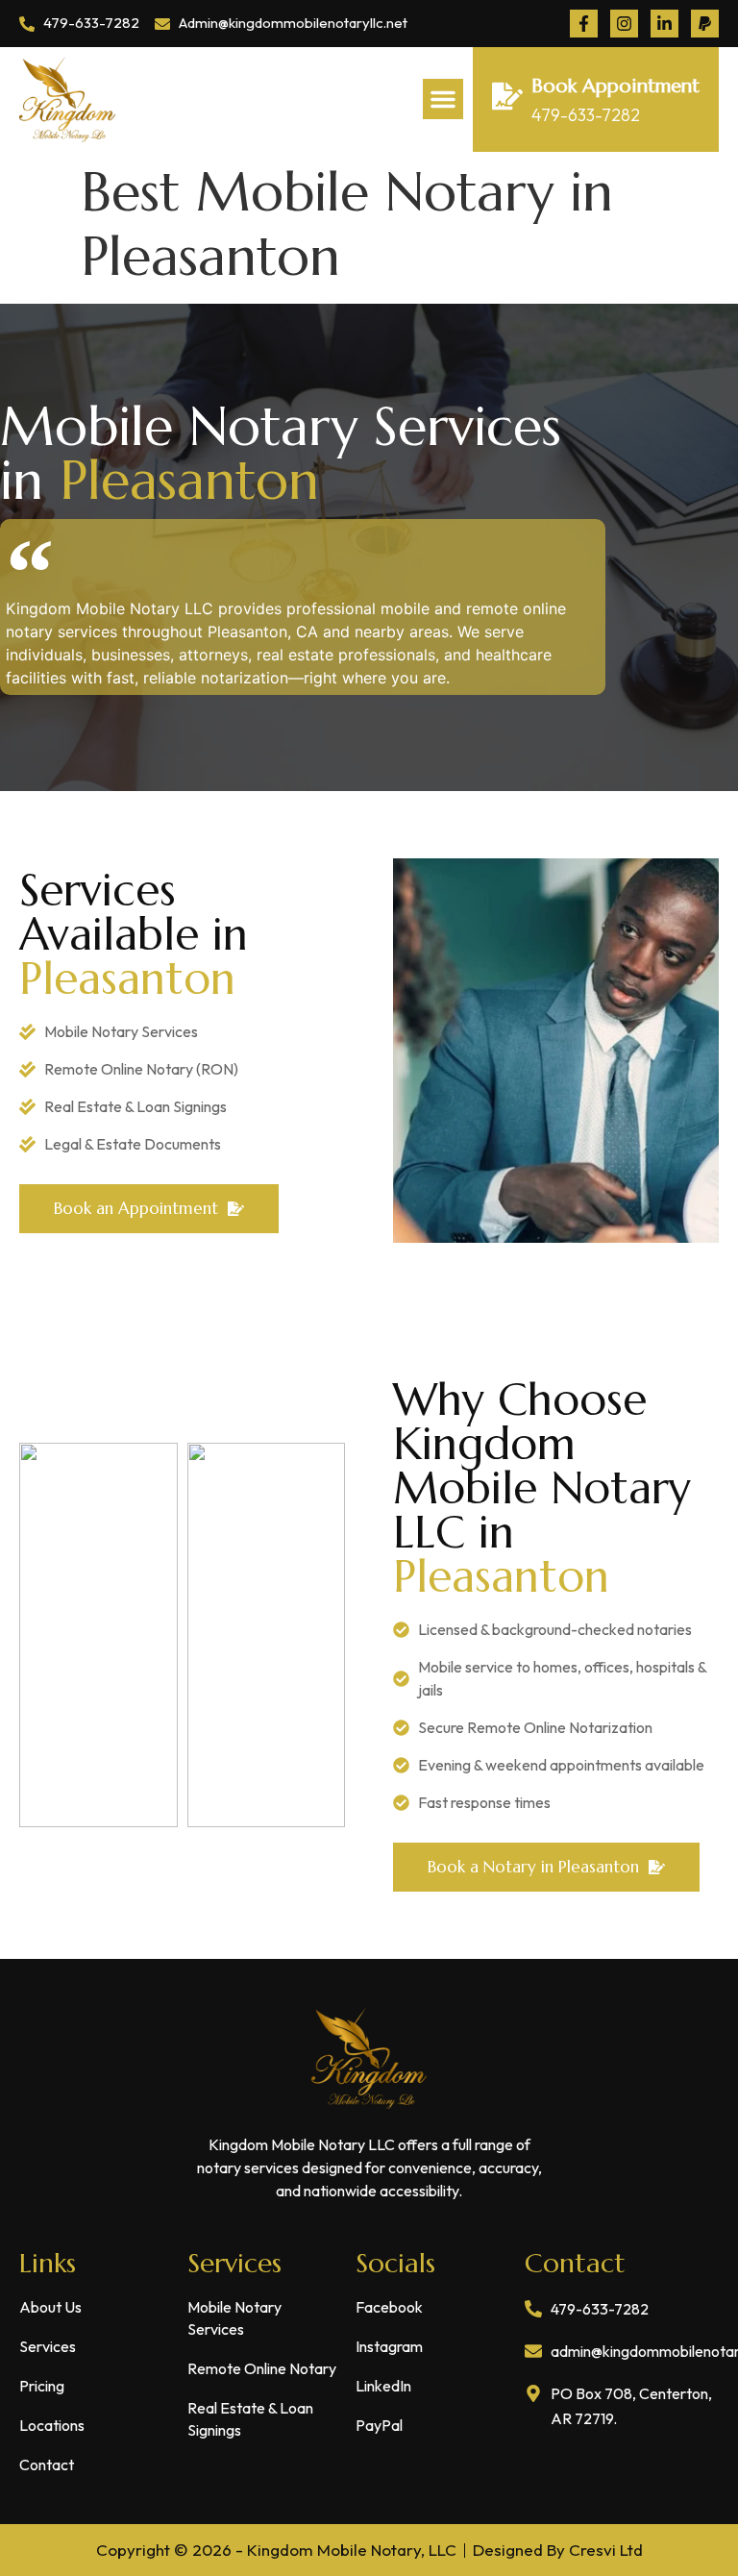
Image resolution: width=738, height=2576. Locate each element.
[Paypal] (705, 24)
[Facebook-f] (584, 24)
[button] (443, 99)
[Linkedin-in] (664, 24)
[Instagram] (624, 24)
